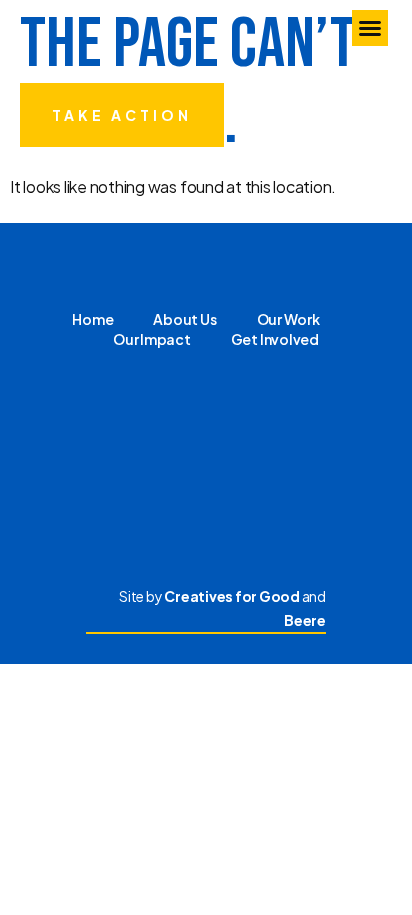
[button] (370, 28)
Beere (305, 620)
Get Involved (275, 339)
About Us (184, 319)
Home (92, 319)
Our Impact (152, 339)
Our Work (288, 319)
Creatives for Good (232, 596)
